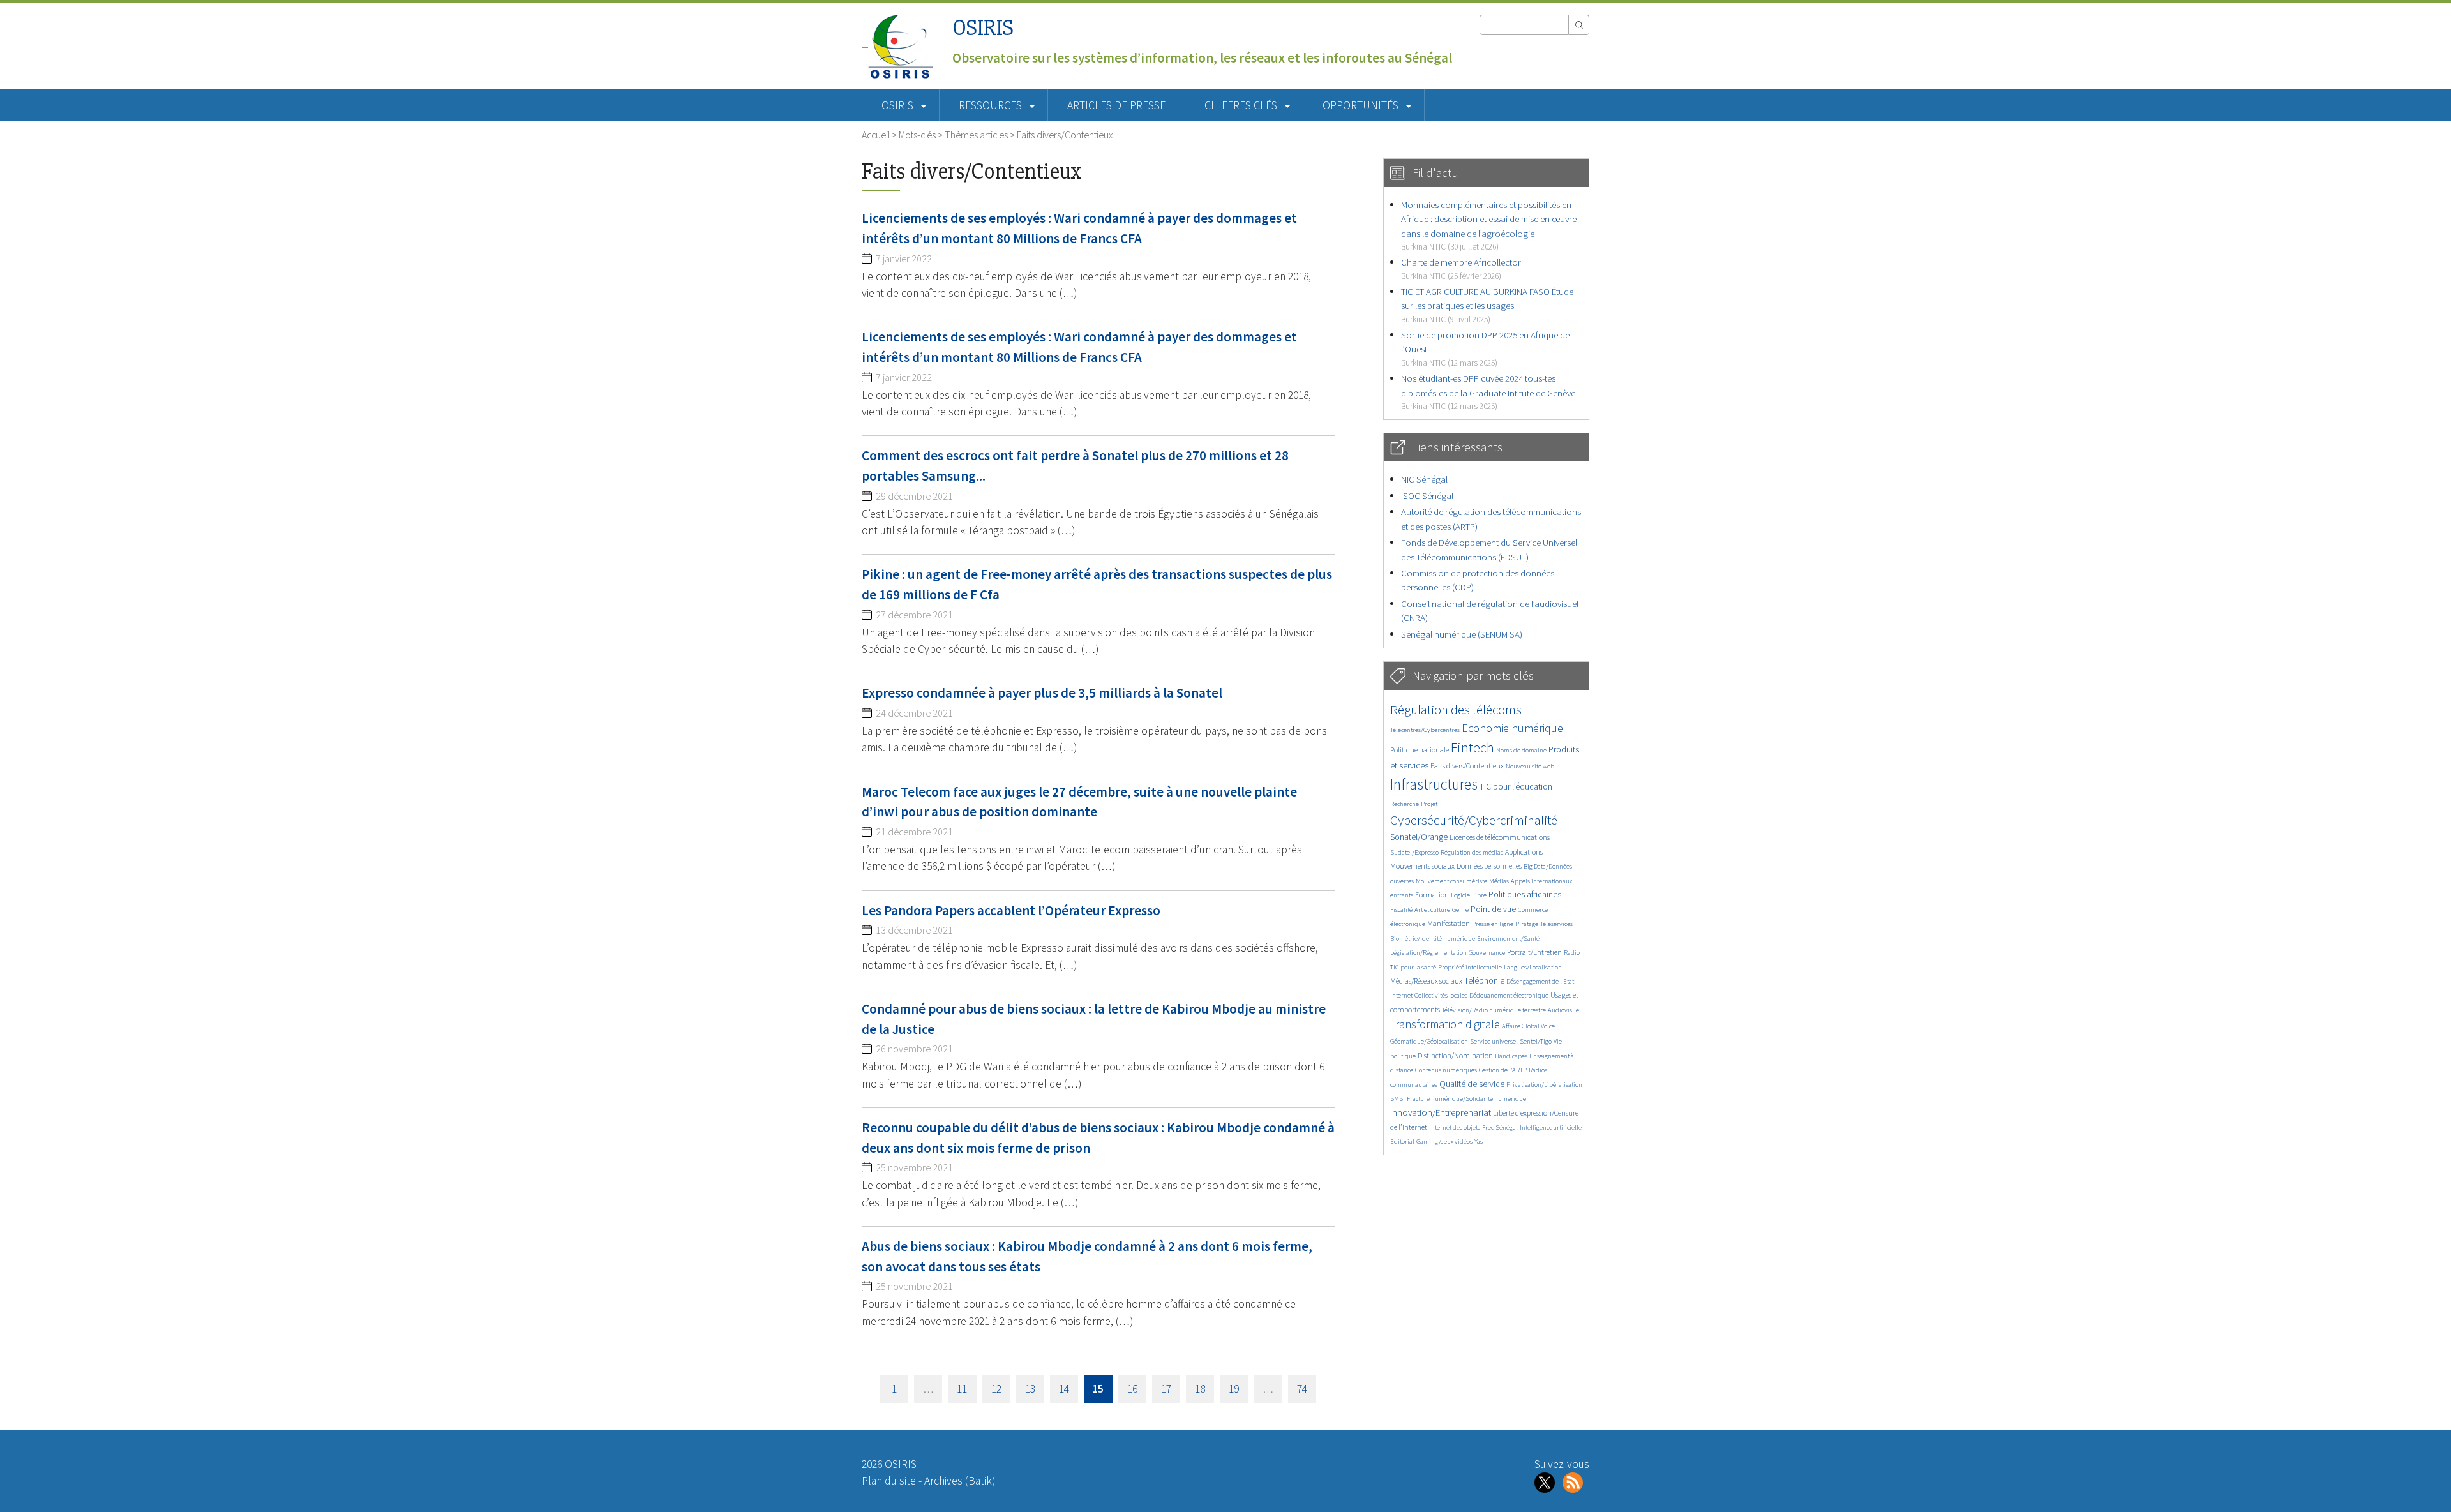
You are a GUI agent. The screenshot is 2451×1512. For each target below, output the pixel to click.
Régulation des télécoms (1456, 709)
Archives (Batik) (960, 1481)
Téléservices (1556, 924)
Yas (1479, 1141)
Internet (1401, 995)
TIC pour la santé (1413, 967)
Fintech (1473, 747)
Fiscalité (1401, 910)
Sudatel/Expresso (1414, 852)
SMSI (1398, 1099)
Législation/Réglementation (1428, 953)
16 (1132, 1389)
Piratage (1527, 924)
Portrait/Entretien (1534, 952)
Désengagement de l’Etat (1540, 981)
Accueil (876, 135)
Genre (1460, 910)
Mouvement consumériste (1451, 881)
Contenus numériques (1446, 1070)
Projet (1429, 804)
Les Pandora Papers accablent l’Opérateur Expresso (1011, 910)
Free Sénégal (1500, 1127)
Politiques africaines (1525, 894)
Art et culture (1432, 910)
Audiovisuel (1564, 1010)
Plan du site (889, 1481)
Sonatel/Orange (1419, 837)
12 (996, 1389)
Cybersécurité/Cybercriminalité (1474, 820)
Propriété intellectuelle (1470, 967)
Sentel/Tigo (1536, 1041)
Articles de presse (1116, 105)
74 (1302, 1389)
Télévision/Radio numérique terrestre (1494, 1010)
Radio (1572, 953)
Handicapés (1511, 1056)
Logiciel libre (1469, 895)
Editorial (1402, 1141)
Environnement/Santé (1508, 939)
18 (1200, 1389)
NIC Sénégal (1424, 479)
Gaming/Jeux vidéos (1444, 1141)
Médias (1499, 881)
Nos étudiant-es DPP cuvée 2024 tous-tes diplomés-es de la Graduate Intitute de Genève (1488, 392)
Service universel (1494, 1041)
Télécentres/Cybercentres (1425, 730)
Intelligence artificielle (1551, 1127)
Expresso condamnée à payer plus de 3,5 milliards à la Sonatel (1042, 693)
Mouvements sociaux (1422, 866)
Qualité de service (1472, 1084)
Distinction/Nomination (1455, 1055)
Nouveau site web (1530, 766)
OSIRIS (983, 28)
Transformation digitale (1445, 1024)
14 (1064, 1389)
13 (1030, 1389)
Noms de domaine (1521, 750)
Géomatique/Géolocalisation (1429, 1041)
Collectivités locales (1441, 995)
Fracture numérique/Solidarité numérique (1466, 1099)
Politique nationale (1420, 750)
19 (1234, 1389)
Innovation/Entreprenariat (1441, 1112)
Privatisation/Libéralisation (1544, 1085)
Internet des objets (1455, 1127)
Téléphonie (1484, 981)
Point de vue (1493, 909)
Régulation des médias (1472, 852)
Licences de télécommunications (1500, 837)
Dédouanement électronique (1509, 995)
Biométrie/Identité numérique (1433, 939)
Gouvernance (1487, 953)
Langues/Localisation (1533, 967)
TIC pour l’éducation (1516, 787)
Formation (1432, 894)
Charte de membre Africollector (1461, 268)
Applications (1524, 852)
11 (962, 1389)
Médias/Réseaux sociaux (1426, 981)
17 (1166, 1389)
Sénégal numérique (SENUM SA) (1462, 634)
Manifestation (1449, 923)
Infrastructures (1434, 784)
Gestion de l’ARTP (1503, 1070)
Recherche (1405, 804)
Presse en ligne (1493, 924)
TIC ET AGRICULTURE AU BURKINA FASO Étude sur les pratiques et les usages (1487, 305)
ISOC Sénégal (1427, 496)
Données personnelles (1489, 866)
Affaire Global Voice (1528, 1026)
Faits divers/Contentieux (1467, 766)
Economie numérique (1512, 728)
